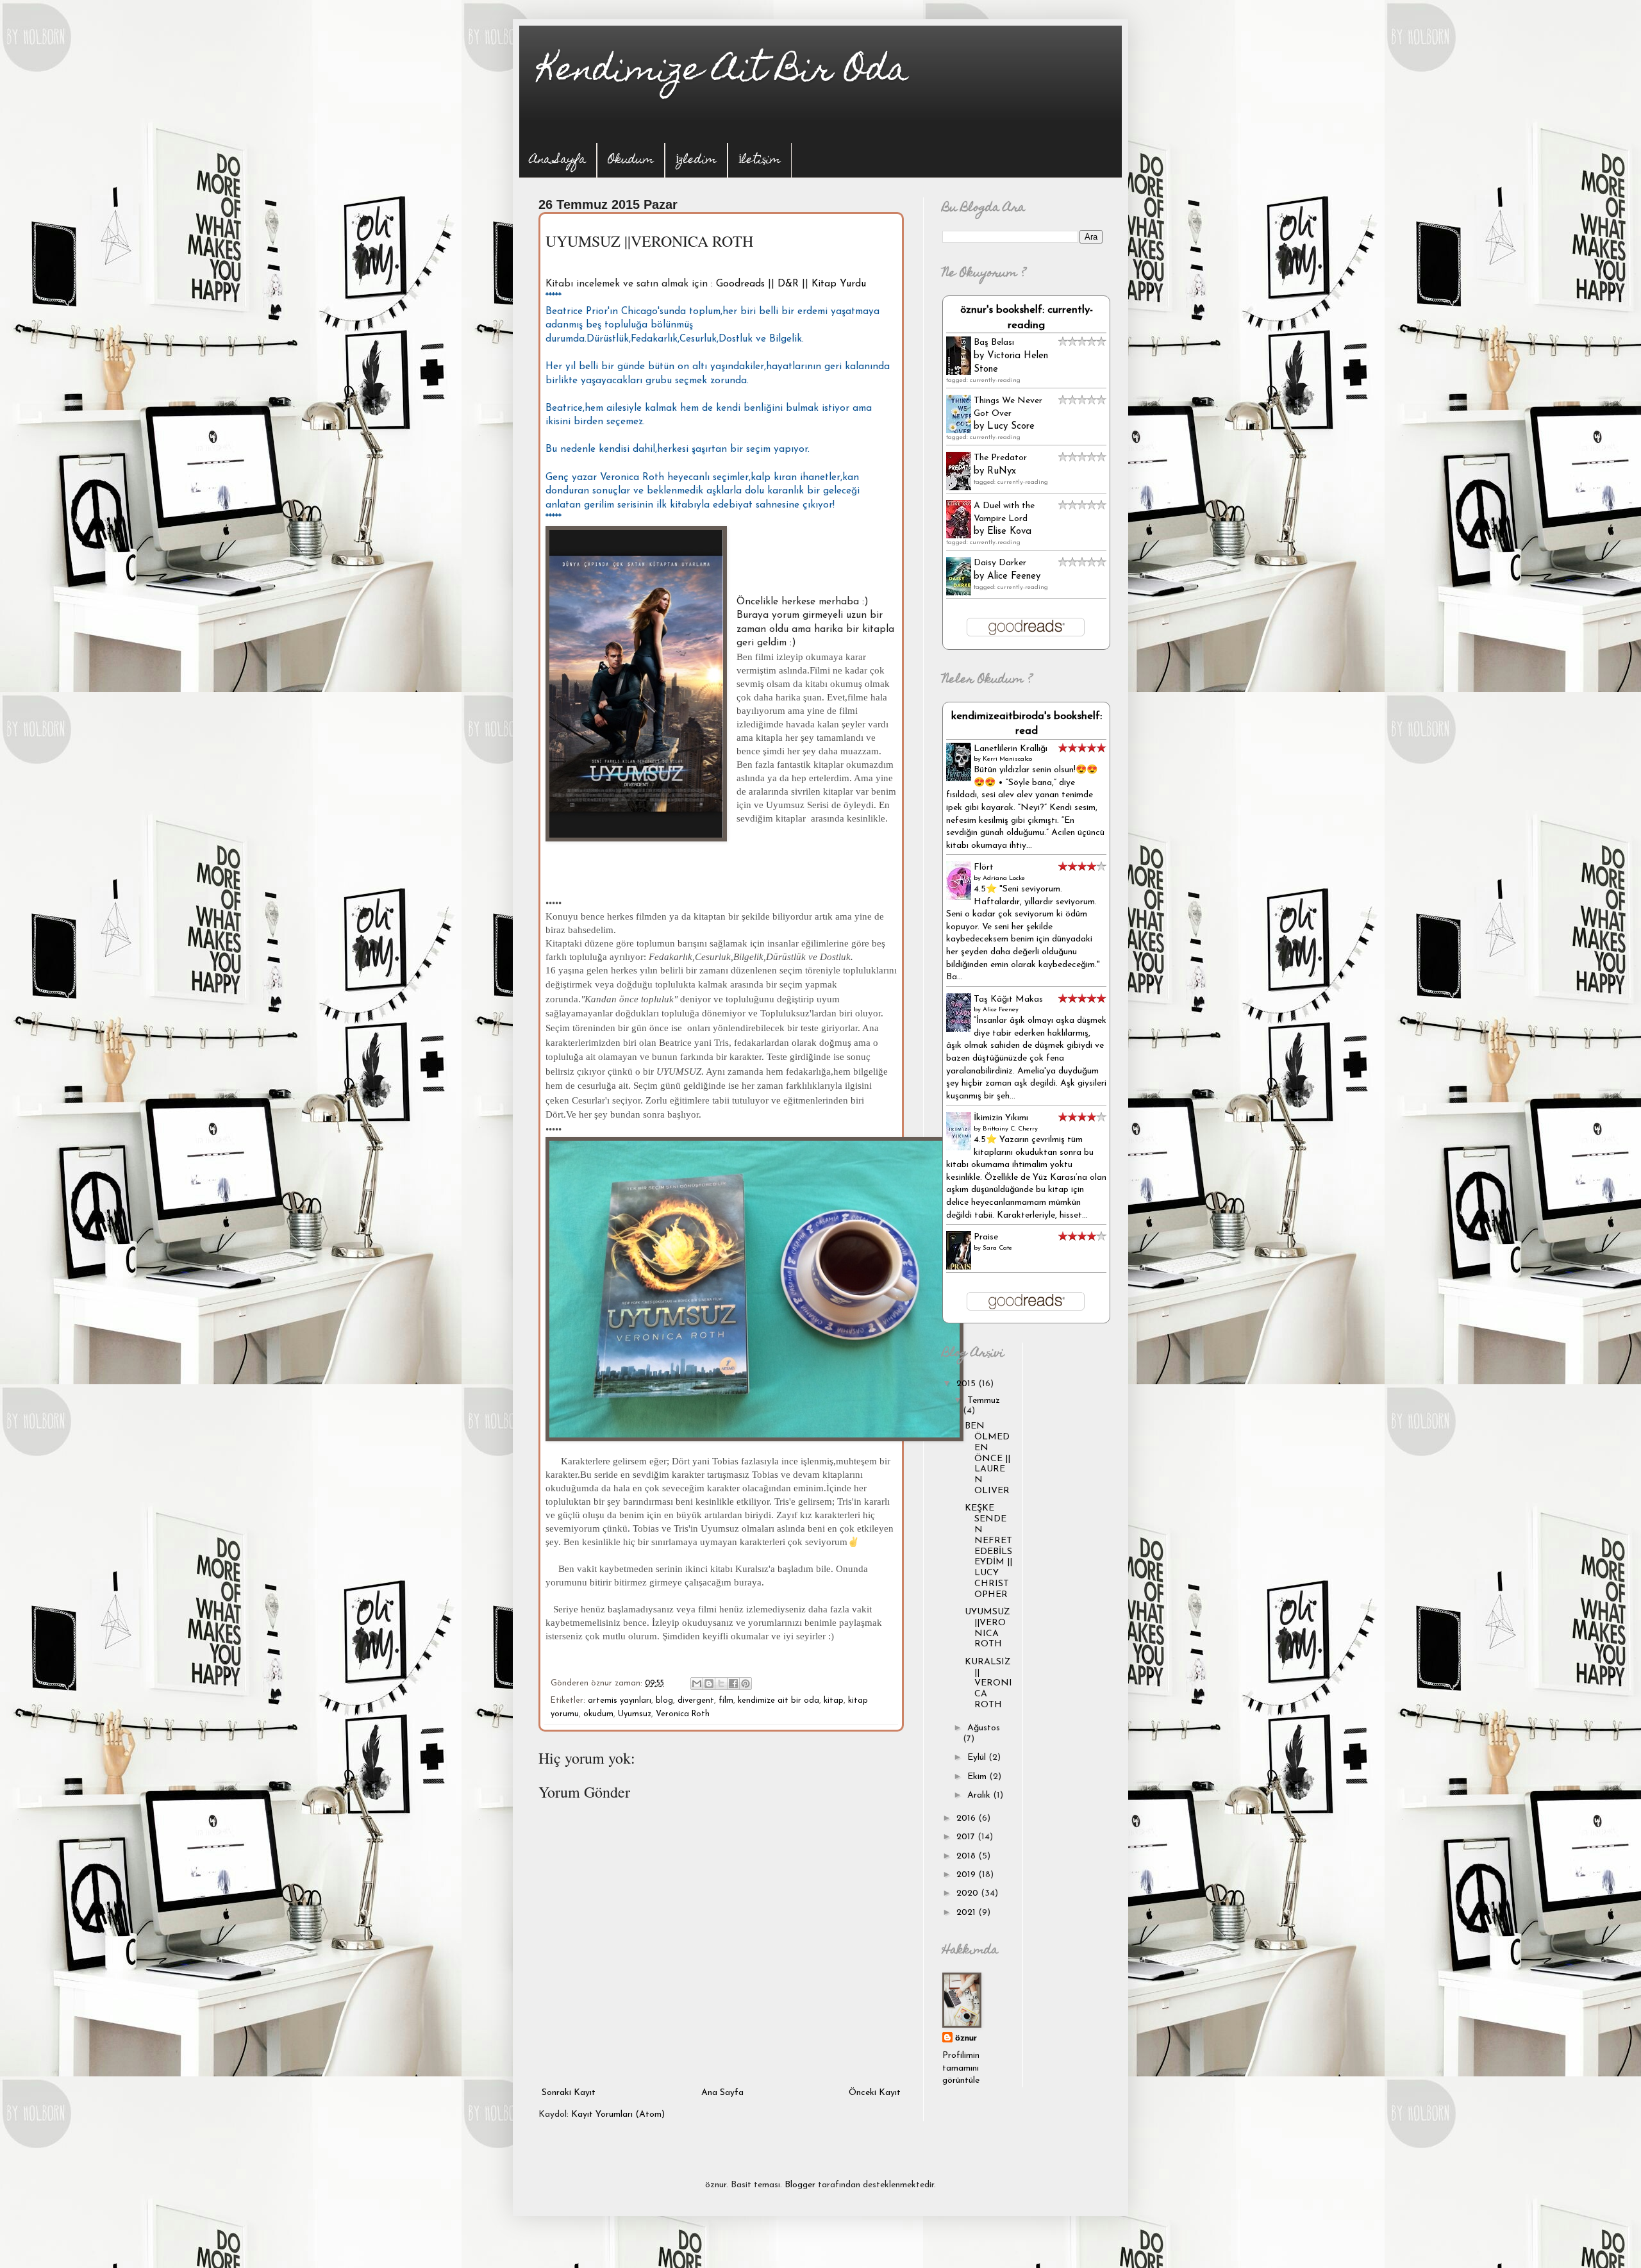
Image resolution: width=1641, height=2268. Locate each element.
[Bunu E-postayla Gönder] (697, 1684)
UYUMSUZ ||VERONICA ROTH (987, 1628)
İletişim (760, 161)
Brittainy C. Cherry (1010, 1129)
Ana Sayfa (558, 161)
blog (664, 1701)
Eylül (978, 1758)
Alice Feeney (1014, 576)
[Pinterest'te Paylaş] (746, 1684)
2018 (967, 1856)
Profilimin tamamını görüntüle (961, 2068)
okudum (598, 1714)
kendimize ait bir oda (779, 1701)
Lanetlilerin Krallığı (1011, 749)
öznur (966, 2038)
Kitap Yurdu (839, 284)
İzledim (696, 161)
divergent (696, 1701)
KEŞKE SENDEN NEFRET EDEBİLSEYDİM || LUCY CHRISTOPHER (988, 1551)
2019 (967, 1875)
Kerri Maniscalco (1007, 759)
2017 (967, 1837)
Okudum (631, 161)
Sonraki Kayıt (569, 2093)
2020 (969, 1893)
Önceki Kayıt (875, 2093)
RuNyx (1002, 471)
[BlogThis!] (709, 1684)
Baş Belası (994, 343)
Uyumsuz (635, 1714)
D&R (788, 284)
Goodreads (740, 284)
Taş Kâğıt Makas (1008, 999)
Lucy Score (1011, 426)
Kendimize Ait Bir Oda (723, 73)
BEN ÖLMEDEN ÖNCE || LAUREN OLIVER (987, 1459)
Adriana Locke (1004, 878)
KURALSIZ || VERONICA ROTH (988, 1684)
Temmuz (984, 1401)
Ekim (978, 1777)
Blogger (800, 2185)
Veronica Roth (683, 1714)
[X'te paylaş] (721, 1684)
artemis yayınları (620, 1701)
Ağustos (984, 1728)
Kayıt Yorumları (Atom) (618, 2115)
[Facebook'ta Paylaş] (733, 1684)
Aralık (980, 1795)
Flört (984, 867)
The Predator (1000, 458)
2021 (967, 1913)
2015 (967, 1384)
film (726, 1701)
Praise (986, 1237)
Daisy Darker (1000, 563)
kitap (834, 1701)
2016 (967, 1818)
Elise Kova (1009, 532)
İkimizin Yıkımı (1001, 1118)
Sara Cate (997, 1248)
